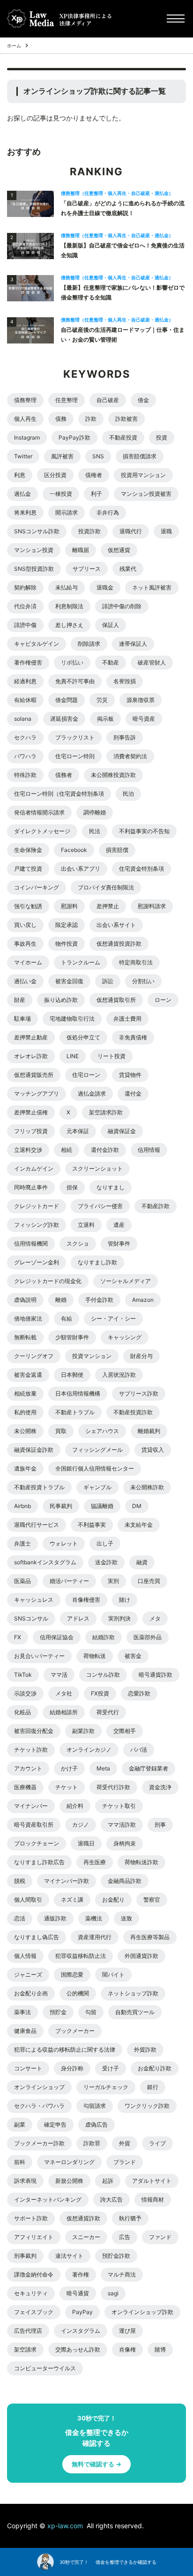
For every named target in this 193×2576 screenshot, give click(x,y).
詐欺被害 (126, 419)
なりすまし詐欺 (97, 1262)
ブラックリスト (75, 737)
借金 (143, 400)
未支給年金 (139, 1525)
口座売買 (149, 1581)
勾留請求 (95, 2106)
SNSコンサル (31, 1618)
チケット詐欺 (31, 1750)
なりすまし (111, 1187)
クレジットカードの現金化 (48, 1281)
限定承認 (67, 925)
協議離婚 (102, 1506)
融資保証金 (122, 1131)
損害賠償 (117, 850)
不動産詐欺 (156, 1206)
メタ (155, 1618)
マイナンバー (31, 1806)
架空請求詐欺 (106, 1112)
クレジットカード (37, 1206)
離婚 (61, 1300)
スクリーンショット (97, 1169)
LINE (73, 1056)
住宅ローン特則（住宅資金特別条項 (59, 794)
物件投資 (67, 944)
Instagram (27, 437)
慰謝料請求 (152, 906)
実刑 (113, 1581)
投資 (162, 437)
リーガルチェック (106, 2087)
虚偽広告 (96, 2124)
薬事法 (22, 2012)
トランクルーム (81, 962)
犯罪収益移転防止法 (81, 1956)
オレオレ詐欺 (31, 1056)
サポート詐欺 (31, 2218)
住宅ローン (86, 1075)
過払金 (22, 494)
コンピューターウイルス (45, 2368)
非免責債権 (133, 1037)
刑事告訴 (125, 737)
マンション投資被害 (146, 494)
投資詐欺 (89, 531)
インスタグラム (81, 2331)
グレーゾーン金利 (37, 1262)
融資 (142, 1562)
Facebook (74, 850)
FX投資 (100, 1693)
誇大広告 (111, 2199)
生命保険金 (28, 850)
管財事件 (119, 1243)
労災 (102, 700)
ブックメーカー (75, 2031)
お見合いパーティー (39, 1656)
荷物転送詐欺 (141, 1862)
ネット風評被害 (152, 587)
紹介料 (75, 1806)
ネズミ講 (72, 1900)
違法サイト (69, 2256)
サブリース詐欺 (139, 1393)
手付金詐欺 (99, 1300)
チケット (67, 1787)
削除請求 (89, 644)
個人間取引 (28, 1900)
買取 (61, 1431)
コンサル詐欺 (103, 1675)
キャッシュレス (34, 1600)
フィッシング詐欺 (37, 1225)
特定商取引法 (136, 962)
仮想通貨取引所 (116, 1000)
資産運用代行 (95, 1937)
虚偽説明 (25, 1300)
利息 (20, 475)
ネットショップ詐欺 (133, 1993)
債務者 (64, 775)
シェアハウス (102, 1431)
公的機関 (78, 1993)
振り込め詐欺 (61, 1000)
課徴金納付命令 (34, 2274)
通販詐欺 (55, 1918)
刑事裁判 (25, 2256)
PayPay (82, 2312)
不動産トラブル (75, 1412)
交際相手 (125, 1731)
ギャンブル (97, 1487)
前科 (20, 2162)
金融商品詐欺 (125, 1881)
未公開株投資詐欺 (113, 775)
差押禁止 (108, 906)
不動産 (111, 662)
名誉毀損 (125, 681)
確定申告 (55, 2124)
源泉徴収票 (141, 700)
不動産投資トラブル (39, 1487)
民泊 (128, 794)
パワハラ (25, 756)
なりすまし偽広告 (37, 1937)
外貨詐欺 (145, 2050)
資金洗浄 (160, 1787)
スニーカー (86, 2237)
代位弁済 (25, 606)
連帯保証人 (133, 644)
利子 (96, 494)
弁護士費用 (127, 1019)
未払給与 (67, 587)
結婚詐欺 (104, 1637)
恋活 (20, 1918)
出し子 (105, 1543)
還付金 (133, 1094)
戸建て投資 (28, 869)
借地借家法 (28, 1318)
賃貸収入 (153, 1450)
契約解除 (25, 587)
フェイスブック (34, 2312)
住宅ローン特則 (75, 756)
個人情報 (25, 1956)
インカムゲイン (34, 1169)
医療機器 (25, 1787)
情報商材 (153, 2199)
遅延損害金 (64, 719)
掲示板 (105, 719)
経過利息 (25, 681)
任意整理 (67, 400)
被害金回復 (69, 981)
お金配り (113, 1900)
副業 (20, 2124)
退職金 (105, 587)
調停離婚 (95, 812)
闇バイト (113, 1975)
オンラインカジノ (89, 1750)
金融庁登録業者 (148, 1768)
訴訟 (108, 981)
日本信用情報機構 (78, 1393)
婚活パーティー (69, 1581)
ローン (163, 1000)
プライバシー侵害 (100, 1206)
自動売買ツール (135, 2012)
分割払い (143, 981)
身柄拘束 (125, 1843)
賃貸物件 (130, 1075)
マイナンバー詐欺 (67, 1881)
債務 (61, 419)
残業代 (128, 569)
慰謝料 (69, 906)
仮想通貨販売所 (34, 1075)
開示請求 (67, 512)
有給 (67, 1318)
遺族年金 (25, 1468)
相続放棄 (25, 1393)
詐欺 (91, 419)
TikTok (23, 1675)
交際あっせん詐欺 (78, 2349)
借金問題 (67, 700)
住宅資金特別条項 (141, 869)
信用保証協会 (57, 1637)
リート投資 (111, 1056)
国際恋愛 (72, 1975)
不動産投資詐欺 (133, 1412)
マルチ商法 (122, 2274)
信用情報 (149, 1150)
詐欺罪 (92, 2143)
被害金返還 (28, 1375)
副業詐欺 (83, 1731)
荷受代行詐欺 (113, 1787)
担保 (72, 1187)
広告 (125, 2237)
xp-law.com (66, 2526)
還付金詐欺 (105, 1150)
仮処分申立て (83, 1037)
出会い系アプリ (81, 869)
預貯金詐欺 (116, 2256)
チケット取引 (119, 1806)
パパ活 (139, 1750)
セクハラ (25, 737)
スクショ (78, 1243)
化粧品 (22, 1712)
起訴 (108, 2181)
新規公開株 (69, 2181)
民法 (95, 831)
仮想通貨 (119, 550)
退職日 (86, 1843)
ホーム (14, 45)
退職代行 (131, 531)
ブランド (125, 2162)
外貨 (125, 2143)
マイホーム (28, 962)
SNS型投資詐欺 (34, 569)
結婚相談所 (64, 1712)
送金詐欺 (106, 1562)
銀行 (153, 2087)
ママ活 (59, 1675)
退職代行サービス (37, 1525)
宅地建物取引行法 (72, 1019)
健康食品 (25, 2031)
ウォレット (64, 1543)
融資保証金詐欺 (34, 1450)
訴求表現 (25, 2181)
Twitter (23, 456)
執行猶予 (130, 2218)
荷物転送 (95, 1656)
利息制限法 (69, 606)
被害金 (133, 1656)
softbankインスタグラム (45, 1562)
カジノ (81, 1825)
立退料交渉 (28, 1150)
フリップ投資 (31, 1131)
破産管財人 (152, 662)
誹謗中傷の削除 (122, 606)
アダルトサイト (152, 2181)
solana (23, 719)
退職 (166, 531)
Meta (103, 1768)
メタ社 (64, 1693)
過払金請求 (92, 1094)
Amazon (143, 1300)
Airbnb (22, 1506)
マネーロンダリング (69, 2162)
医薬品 (22, 1581)
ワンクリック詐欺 (147, 2106)
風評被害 (62, 456)
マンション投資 (34, 550)
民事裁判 (61, 1506)
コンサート (28, 2068)
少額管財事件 (72, 1337)
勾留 (91, 2012)
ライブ (157, 2143)
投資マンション (92, 1356)
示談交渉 (25, 1693)
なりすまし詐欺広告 (39, 1862)
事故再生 (25, 944)
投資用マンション (143, 475)
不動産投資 (123, 437)
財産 (20, 1000)
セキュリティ (31, 2293)
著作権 (81, 2274)
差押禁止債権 (31, 1112)
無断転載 (25, 1337)
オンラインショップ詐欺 (142, 2312)
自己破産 (108, 400)
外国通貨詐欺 (141, 1956)
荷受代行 (108, 1712)
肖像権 (127, 2349)
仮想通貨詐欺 (83, 2218)
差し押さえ (69, 625)
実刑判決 (119, 1618)
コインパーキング (37, 887)
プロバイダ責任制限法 (106, 887)
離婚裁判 (149, 1431)
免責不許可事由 (75, 681)
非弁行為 (108, 512)
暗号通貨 (78, 2293)
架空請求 (25, 2349)
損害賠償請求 (140, 456)
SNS (98, 456)
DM (137, 1506)
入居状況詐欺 (119, 1375)
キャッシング (125, 1337)
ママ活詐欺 (122, 1825)
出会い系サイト (116, 925)
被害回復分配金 (34, 1731)
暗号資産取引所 (34, 1825)
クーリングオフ (34, 1356)
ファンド (160, 2237)
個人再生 (25, 419)
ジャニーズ (28, 1975)
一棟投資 (61, 494)
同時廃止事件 (31, 1187)
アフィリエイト (34, 2237)
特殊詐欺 (25, 775)
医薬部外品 (148, 1637)
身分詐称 (72, 2068)
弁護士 (22, 1543)
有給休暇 (25, 700)
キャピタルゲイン (37, 644)
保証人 (111, 625)
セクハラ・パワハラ (39, 2106)
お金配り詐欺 (155, 2068)
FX (18, 1637)
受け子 (111, 2068)
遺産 (119, 1225)
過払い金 (25, 981)
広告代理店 (28, 2331)
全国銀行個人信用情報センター (95, 1468)
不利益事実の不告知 (144, 831)
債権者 (94, 475)
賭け (125, 1600)
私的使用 (25, 1412)
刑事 (160, 1825)
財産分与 (141, 1356)
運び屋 (127, 2331)
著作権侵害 (28, 662)
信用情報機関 (31, 1243)
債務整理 (25, 400)
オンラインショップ (39, 2087)
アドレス (78, 1618)
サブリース (87, 569)
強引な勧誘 (28, 906)
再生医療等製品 (150, 1937)
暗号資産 (144, 719)
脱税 (20, 1881)
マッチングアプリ (37, 1094)
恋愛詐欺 (139, 1693)
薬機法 (94, 1918)
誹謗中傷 (25, 625)
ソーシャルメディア (126, 1281)
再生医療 (95, 1862)
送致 (126, 1918)
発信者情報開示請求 (39, 812)
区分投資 (55, 475)
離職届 (81, 550)
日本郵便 (72, 1375)
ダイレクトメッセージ (42, 831)
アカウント (28, 1768)
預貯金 (58, 2012)
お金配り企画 (31, 1993)
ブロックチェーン (37, 1843)
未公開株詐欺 (147, 1487)
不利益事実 (92, 1525)
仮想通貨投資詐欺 (119, 944)
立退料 (86, 1225)
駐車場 (22, 1019)
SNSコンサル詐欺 (37, 531)
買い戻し (25, 925)
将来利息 (25, 512)
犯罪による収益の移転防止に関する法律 (65, 2050)
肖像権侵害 (86, 1600)
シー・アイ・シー (113, 1318)
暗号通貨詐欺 (156, 1675)
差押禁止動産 (31, 1037)
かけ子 (69, 1768)
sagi (113, 2293)
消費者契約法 (130, 756)
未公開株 (25, 1431)
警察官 (152, 1900)
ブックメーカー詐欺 (39, 2143)
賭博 (160, 2349)
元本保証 (78, 1131)
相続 (67, 1150)
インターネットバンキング (48, 2199)
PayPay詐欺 (74, 437)
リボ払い (72, 662)
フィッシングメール (97, 1450)
